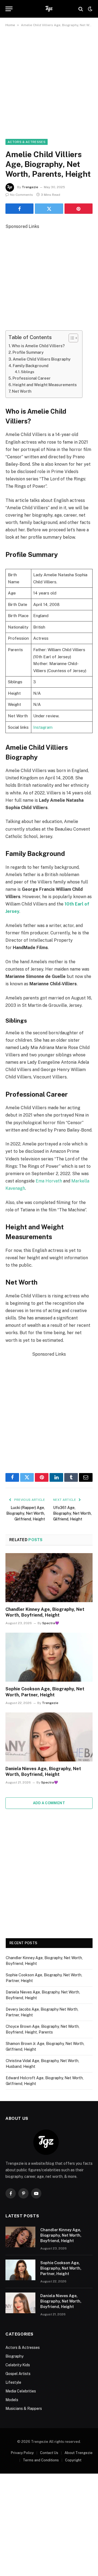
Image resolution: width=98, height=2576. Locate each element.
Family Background (31, 366)
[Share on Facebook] (19, 209)
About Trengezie (79, 2453)
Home (10, 25)
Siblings (28, 372)
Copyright (73, 2460)
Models (12, 2400)
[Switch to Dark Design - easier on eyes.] (90, 9)
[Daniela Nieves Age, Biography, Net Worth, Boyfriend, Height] (49, 1737)
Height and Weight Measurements (45, 385)
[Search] (81, 9)
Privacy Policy (22, 2453)
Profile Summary (28, 352)
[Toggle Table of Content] (71, 338)
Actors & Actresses (27, 142)
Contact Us (49, 2453)
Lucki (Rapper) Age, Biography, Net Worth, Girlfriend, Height (26, 1513)
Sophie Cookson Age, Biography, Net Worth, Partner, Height (61, 2268)
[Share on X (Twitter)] (49, 209)
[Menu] (9, 9)
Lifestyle (13, 2382)
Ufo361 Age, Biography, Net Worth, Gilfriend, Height (72, 1513)
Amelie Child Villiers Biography (42, 359)
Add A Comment (49, 1803)
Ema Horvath (49, 1181)
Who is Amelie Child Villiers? (38, 346)
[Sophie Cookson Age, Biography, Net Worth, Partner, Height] (49, 1657)
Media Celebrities (21, 2391)
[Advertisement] (49, 88)
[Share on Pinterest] (79, 209)
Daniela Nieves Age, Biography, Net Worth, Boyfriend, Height (61, 2301)
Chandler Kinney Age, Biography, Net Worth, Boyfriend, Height (61, 2235)
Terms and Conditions (41, 2460)
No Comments (22, 195)
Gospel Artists (18, 2374)
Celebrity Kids (18, 2365)
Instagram (43, 727)
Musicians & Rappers (24, 2409)
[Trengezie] (49, 9)
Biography (14, 2356)
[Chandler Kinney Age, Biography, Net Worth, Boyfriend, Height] (49, 1578)
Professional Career (32, 378)
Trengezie (30, 187)
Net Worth (22, 391)
